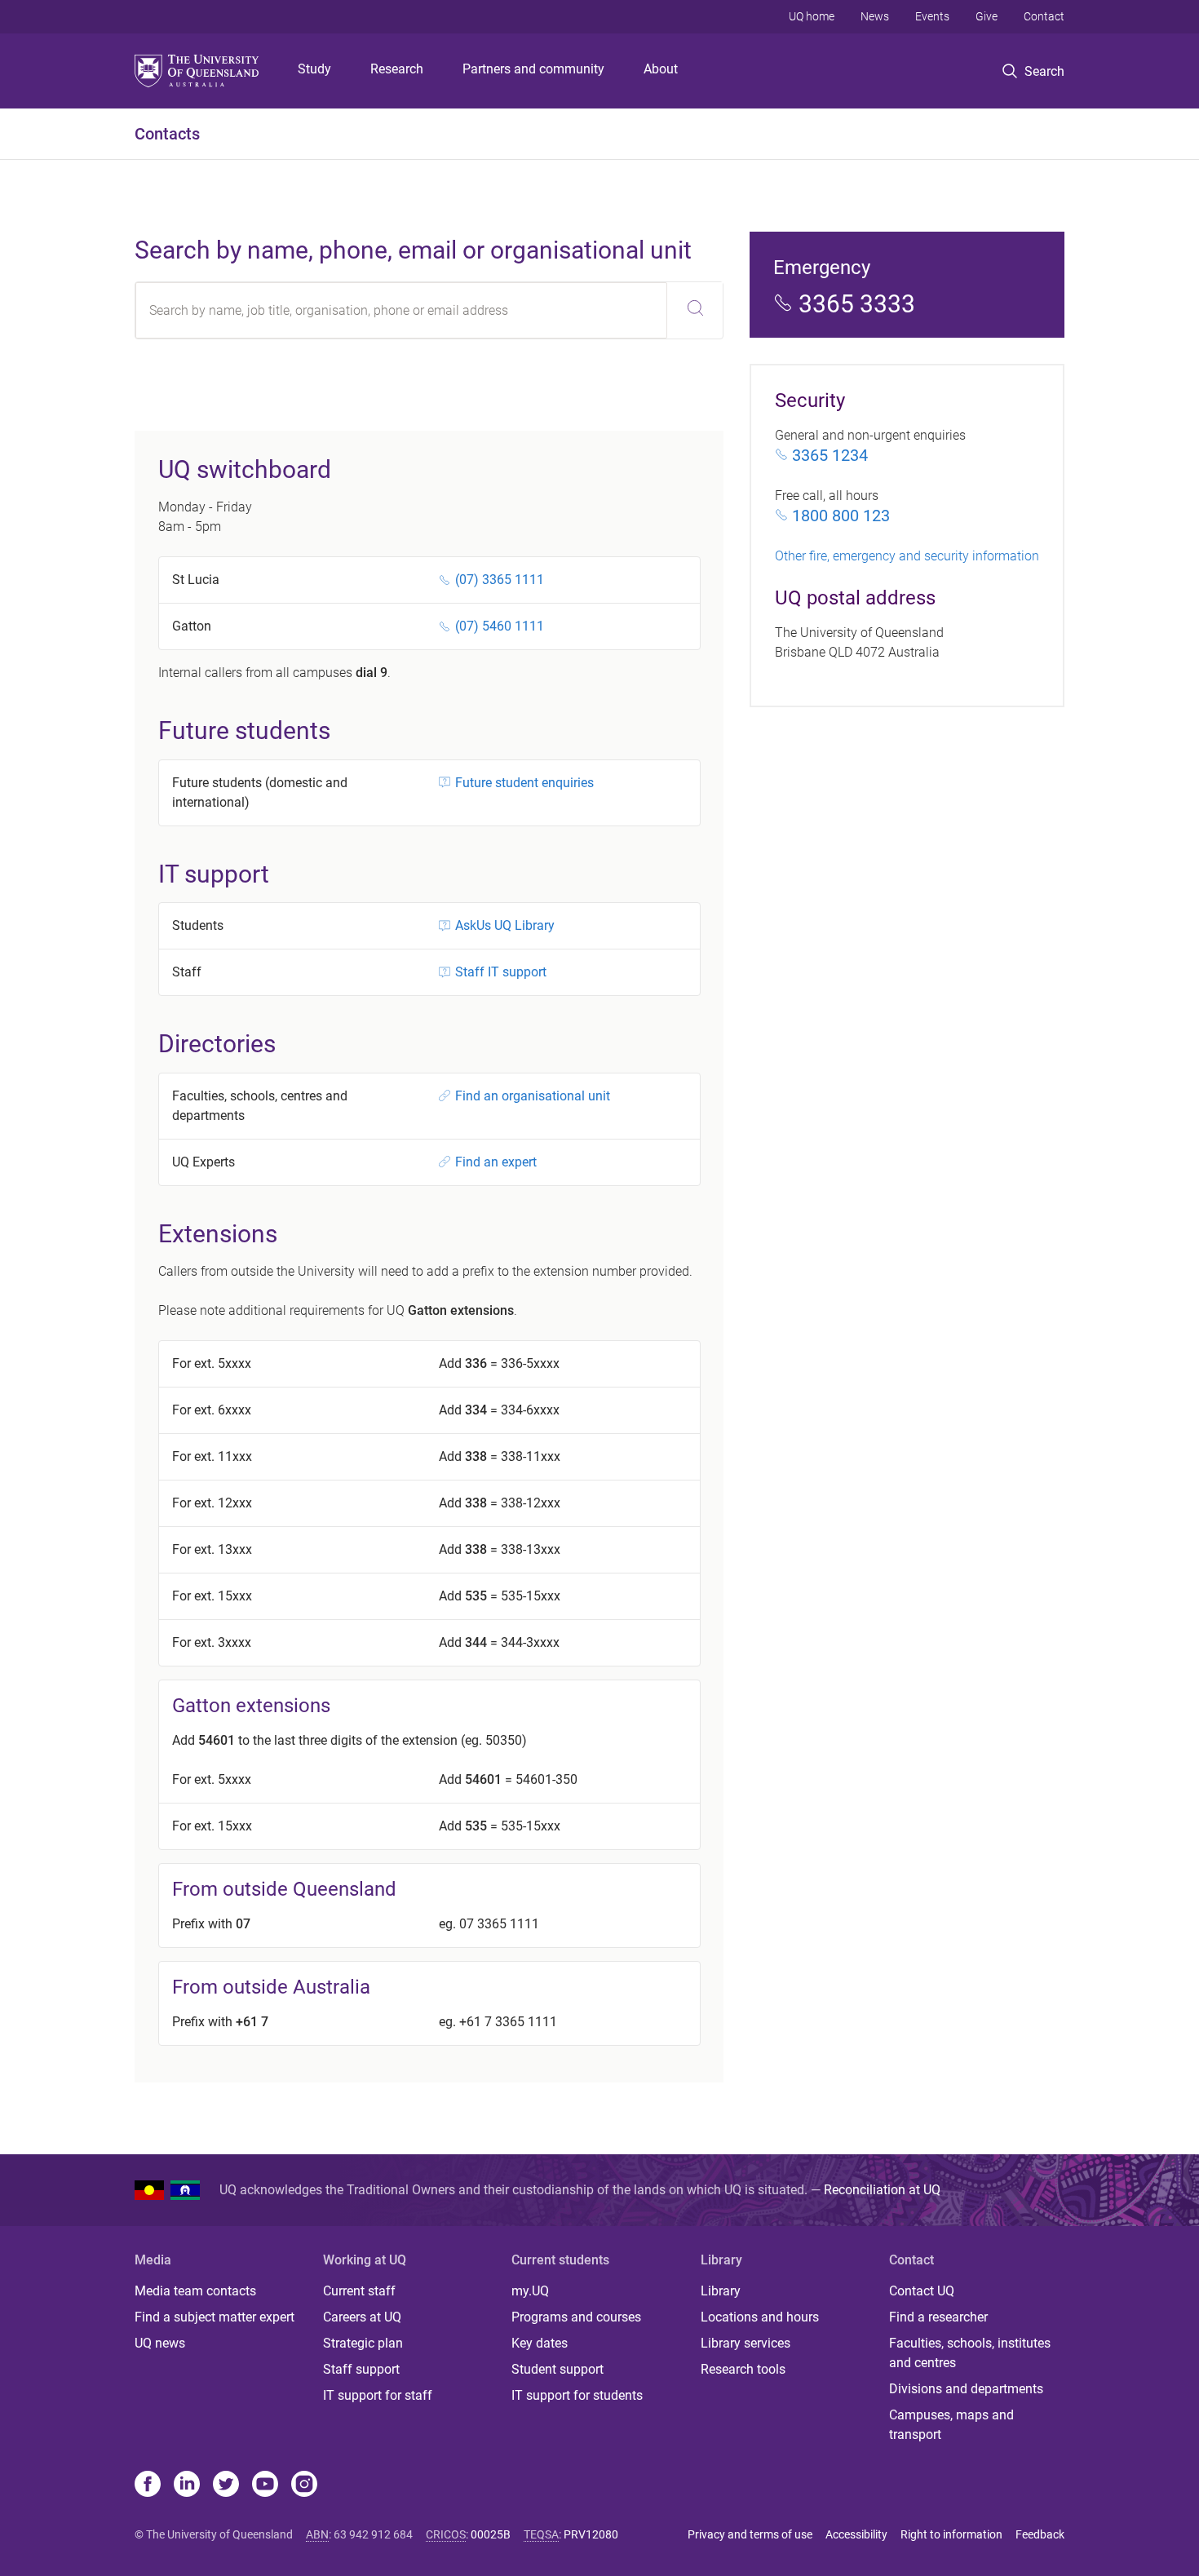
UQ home (812, 16)
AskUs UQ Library (505, 925)
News (875, 16)
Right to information (951, 2534)
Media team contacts (195, 2291)
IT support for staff (378, 2395)
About (661, 69)
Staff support (361, 2369)
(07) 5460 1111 (500, 626)
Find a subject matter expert (215, 2317)
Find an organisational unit (533, 1096)
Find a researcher (938, 2317)
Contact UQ (922, 2291)
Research (397, 69)
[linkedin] (187, 2485)
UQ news (160, 2343)
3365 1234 (830, 455)
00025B (491, 2534)
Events (932, 16)
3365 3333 (857, 304)
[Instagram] (304, 2485)
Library (721, 2291)
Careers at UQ (362, 2317)
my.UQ (530, 2291)
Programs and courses (576, 2317)
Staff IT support (501, 972)
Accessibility (856, 2534)
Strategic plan (363, 2343)
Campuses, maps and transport (951, 2425)
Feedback (1040, 2534)
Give (987, 16)
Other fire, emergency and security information (907, 556)
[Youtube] (265, 2485)
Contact (1044, 16)
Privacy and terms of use (750, 2534)
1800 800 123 (841, 516)
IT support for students (577, 2395)
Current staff (359, 2291)
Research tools (743, 2369)
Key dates (540, 2343)
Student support (557, 2369)
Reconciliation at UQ (882, 2190)
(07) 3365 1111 (500, 580)
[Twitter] (226, 2485)
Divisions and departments (966, 2389)
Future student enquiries (524, 783)
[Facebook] (148, 2485)
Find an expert (496, 1162)
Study (314, 69)
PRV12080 (591, 2534)
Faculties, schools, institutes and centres (970, 2353)
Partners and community (533, 69)
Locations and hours (760, 2317)
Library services (746, 2343)
